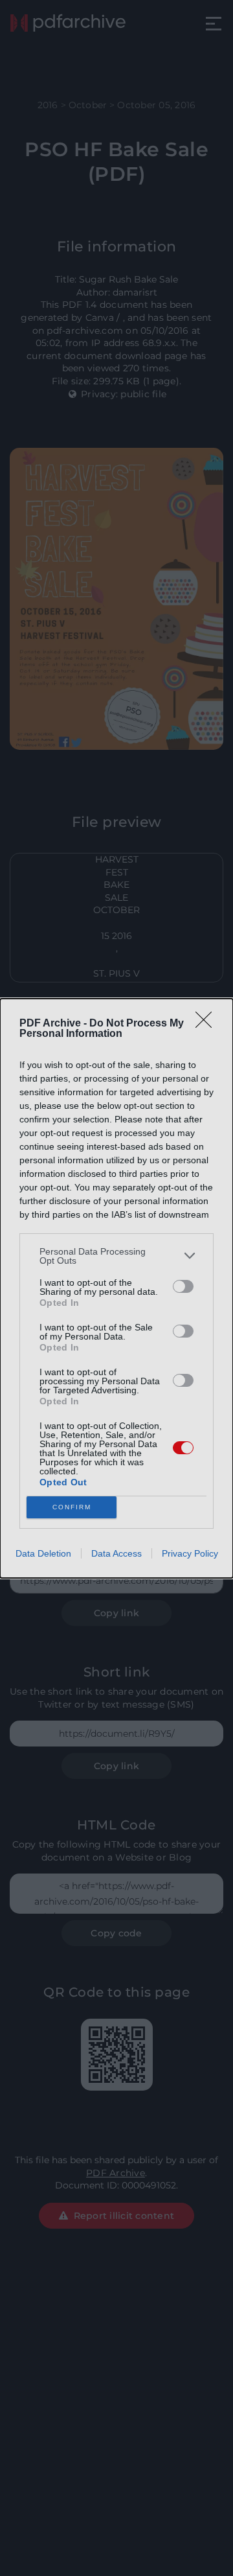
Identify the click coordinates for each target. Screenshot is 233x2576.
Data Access (116, 1553)
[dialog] (116, 1288)
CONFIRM (72, 1507)
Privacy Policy (190, 1553)
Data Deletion (43, 1553)
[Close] (208, 1024)
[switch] (183, 1286)
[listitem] (116, 1256)
